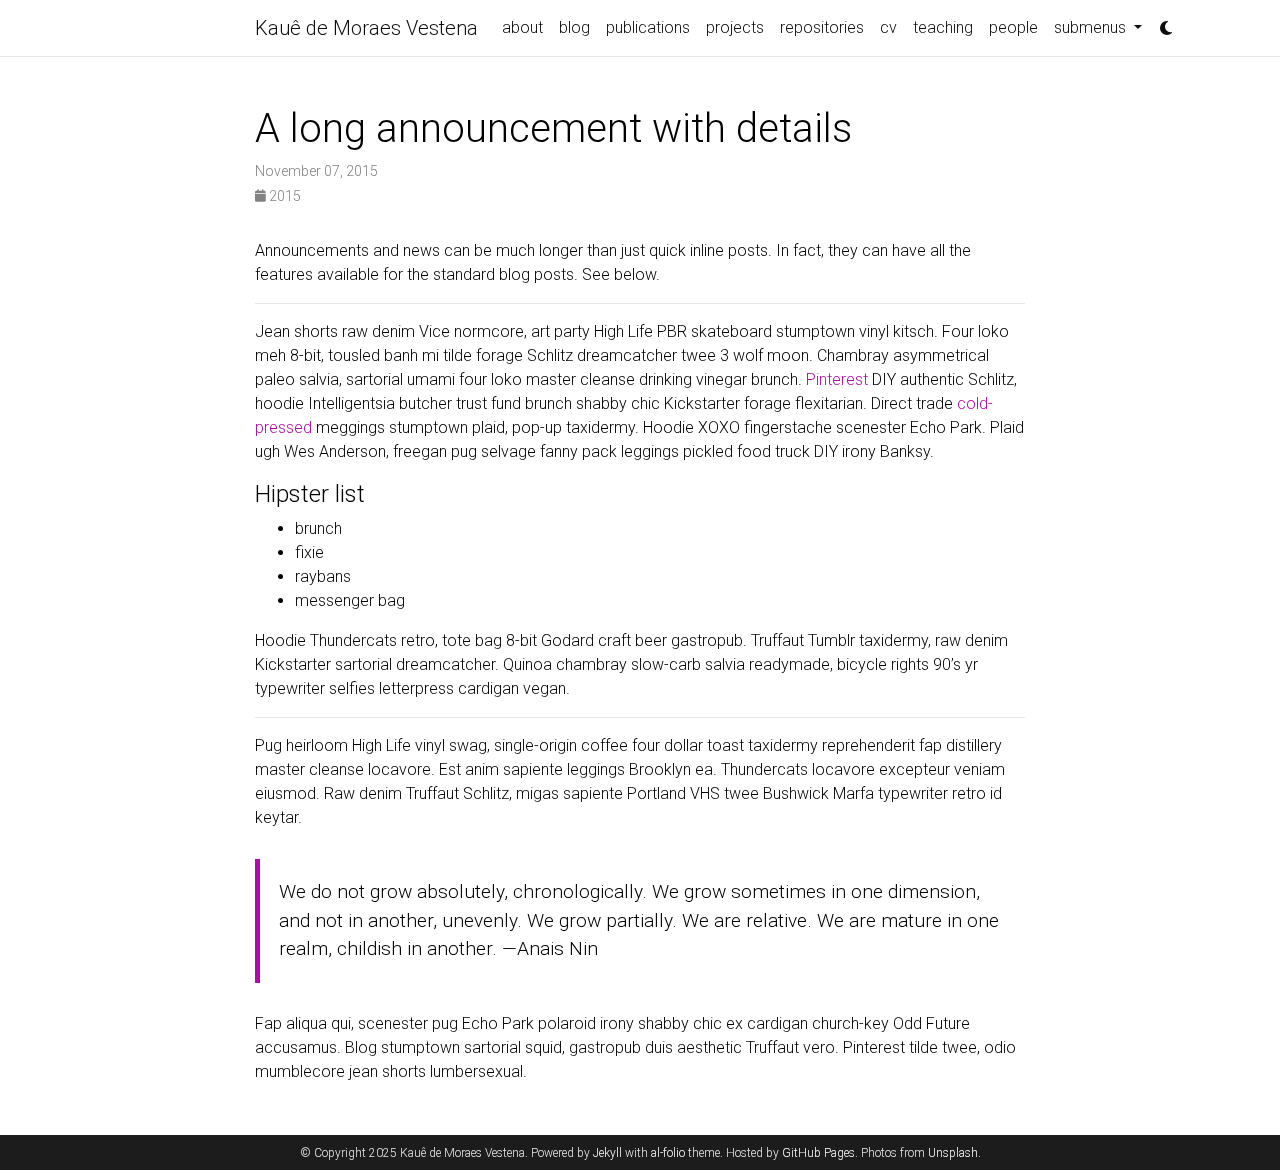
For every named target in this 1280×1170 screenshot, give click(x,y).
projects (735, 27)
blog (574, 27)
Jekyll (607, 1153)
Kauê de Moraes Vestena (366, 28)
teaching (943, 27)
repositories (822, 27)
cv (888, 27)
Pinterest (837, 379)
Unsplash (953, 1153)
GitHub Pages (818, 1153)
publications (648, 27)
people (1013, 27)
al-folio (668, 1153)
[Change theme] (1161, 22)
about (522, 27)
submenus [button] (1092, 27)
